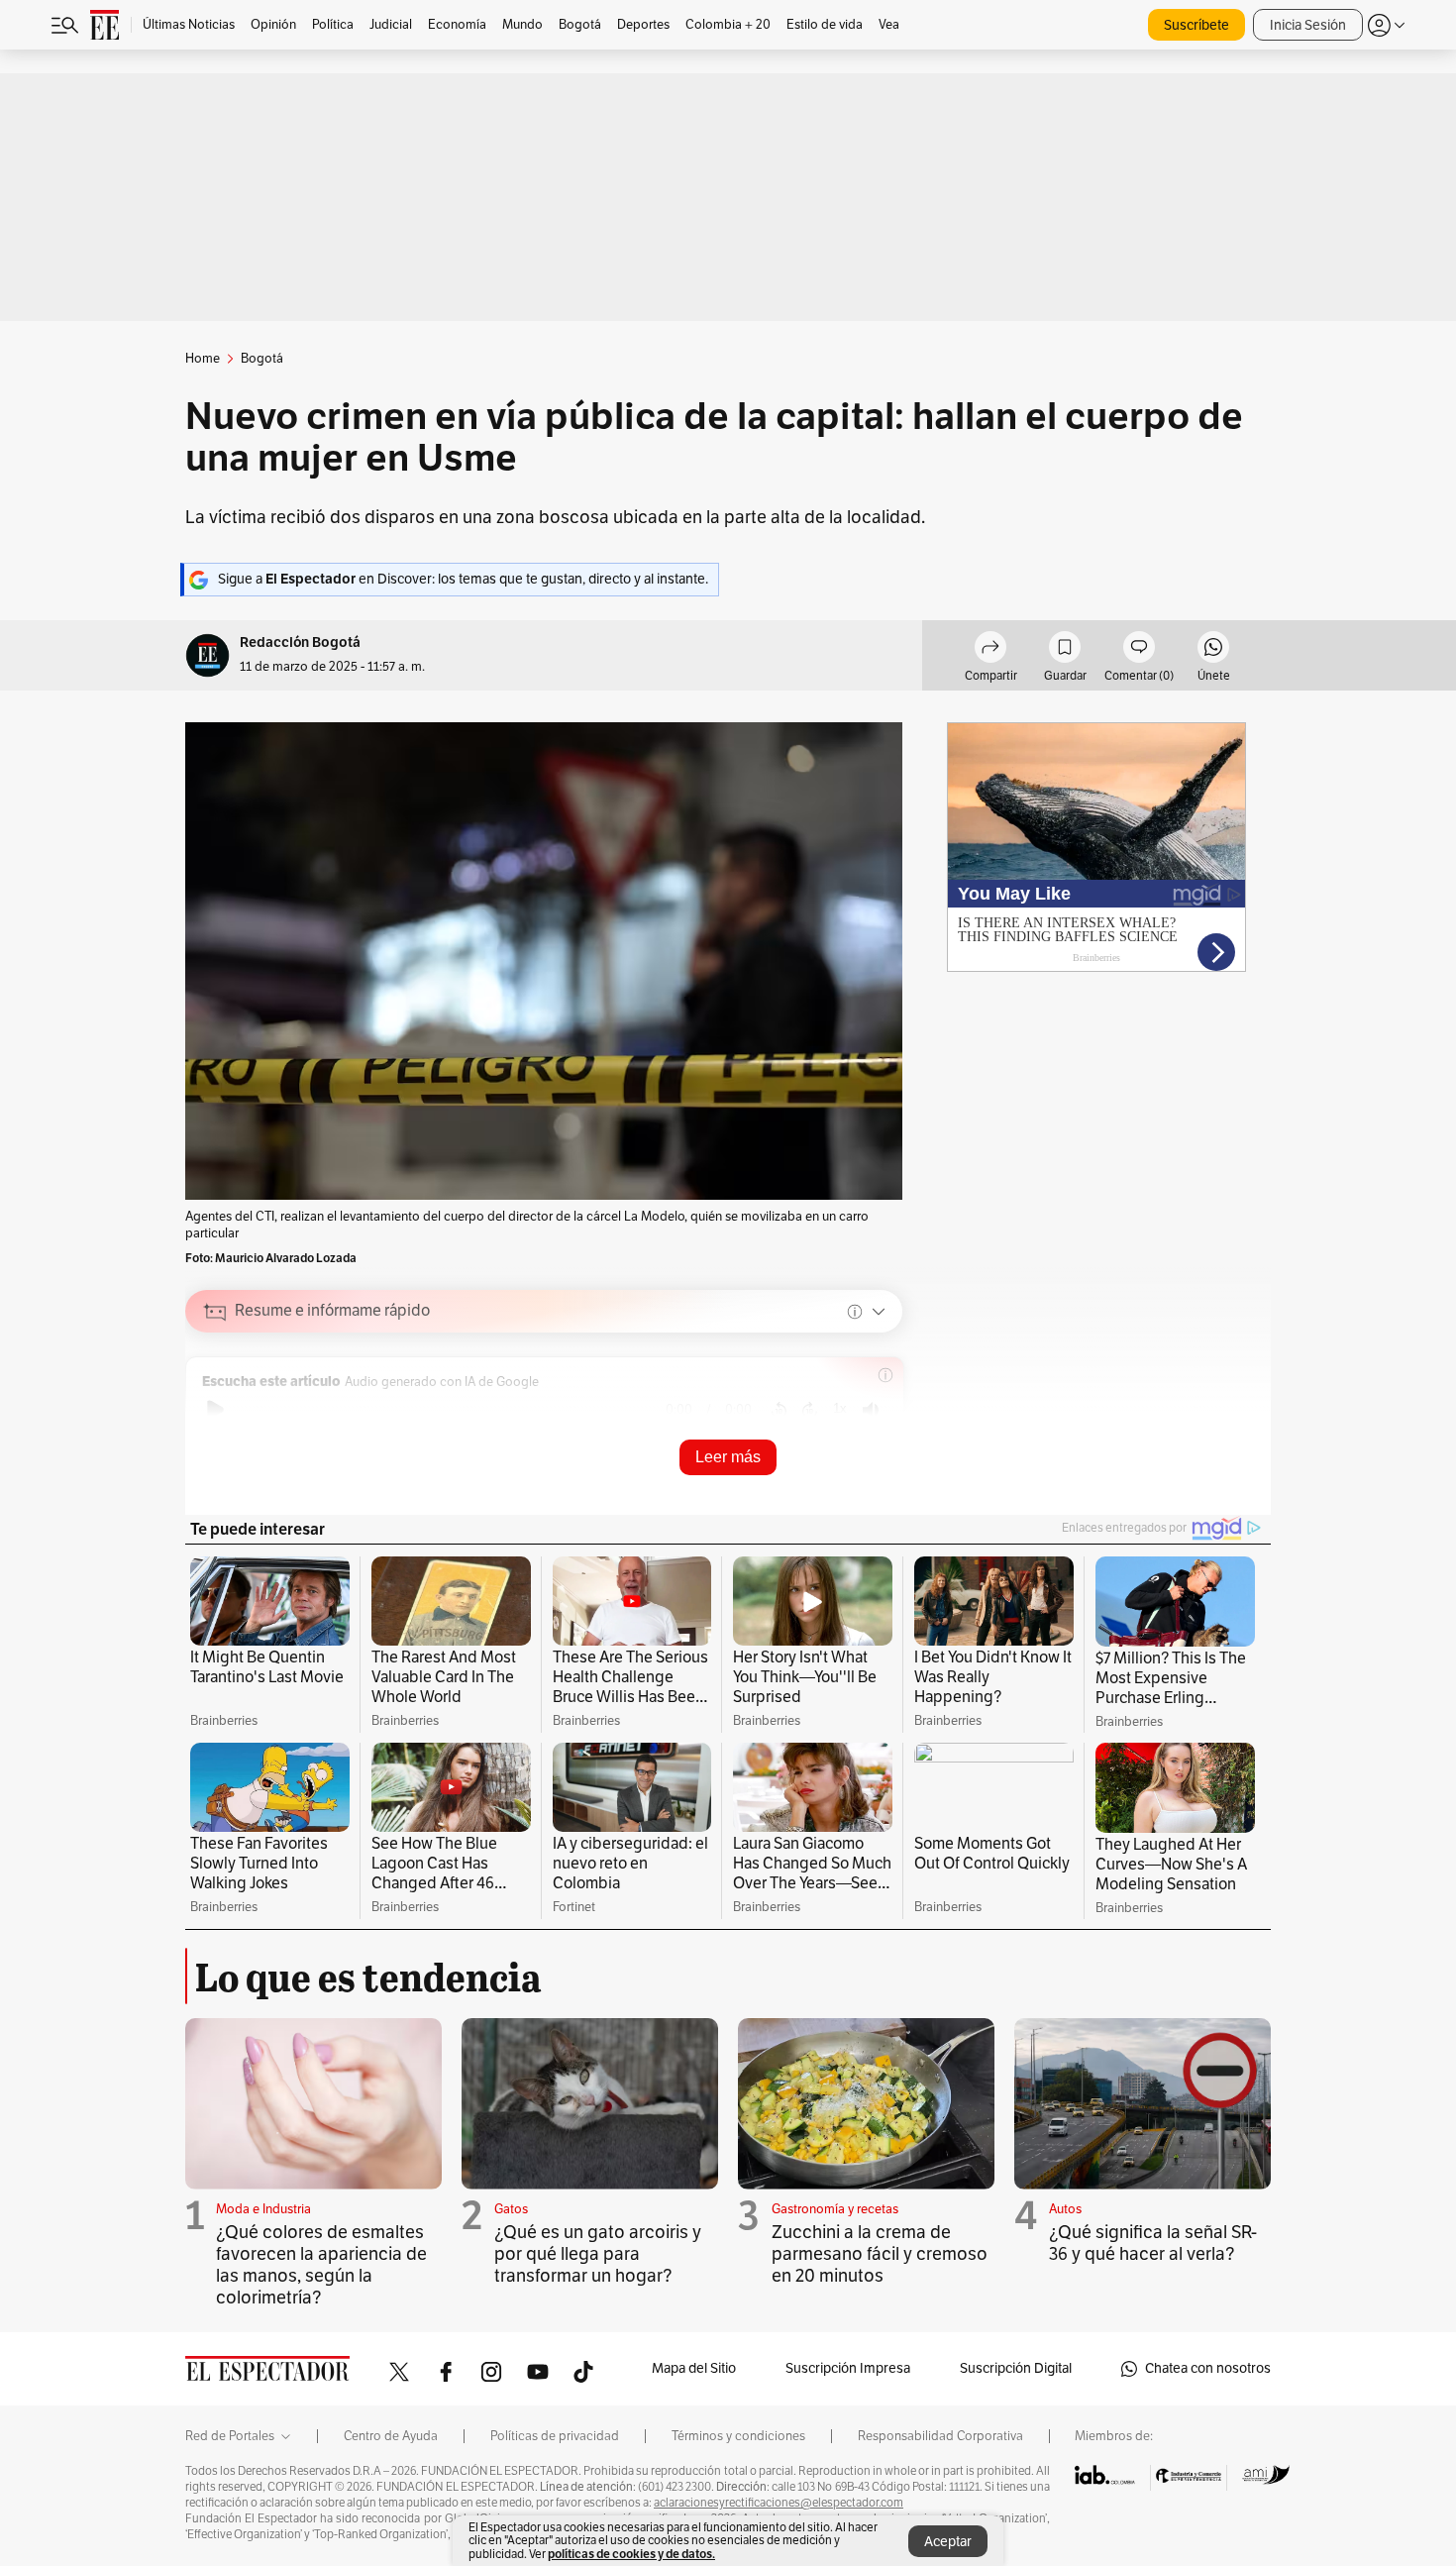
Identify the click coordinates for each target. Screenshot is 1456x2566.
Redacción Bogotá (300, 642)
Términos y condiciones (738, 2436)
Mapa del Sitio (694, 2368)
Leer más (728, 1457)
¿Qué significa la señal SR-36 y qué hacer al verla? (1153, 2243)
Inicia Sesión (1308, 25)
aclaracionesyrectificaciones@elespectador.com (779, 2503)
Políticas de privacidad (555, 2436)
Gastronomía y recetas (835, 2209)
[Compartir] (990, 650)
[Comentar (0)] (1139, 650)
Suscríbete (1196, 25)
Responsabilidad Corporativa (940, 2436)
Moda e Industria (263, 2209)
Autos (1065, 2209)
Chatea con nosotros (1208, 2368)
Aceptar (948, 2542)
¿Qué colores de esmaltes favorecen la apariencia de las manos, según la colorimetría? (321, 2265)
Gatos (511, 2209)
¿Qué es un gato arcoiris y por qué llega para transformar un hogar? (598, 2254)
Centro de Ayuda (391, 2436)
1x (840, 1408)
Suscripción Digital (1016, 2368)
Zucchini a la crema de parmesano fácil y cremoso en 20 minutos (880, 2254)
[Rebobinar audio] (779, 1410)
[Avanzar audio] (810, 1410)
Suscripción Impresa (848, 2368)
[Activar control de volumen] (871, 1410)
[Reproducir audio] (215, 1410)
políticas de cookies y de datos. (631, 2554)
